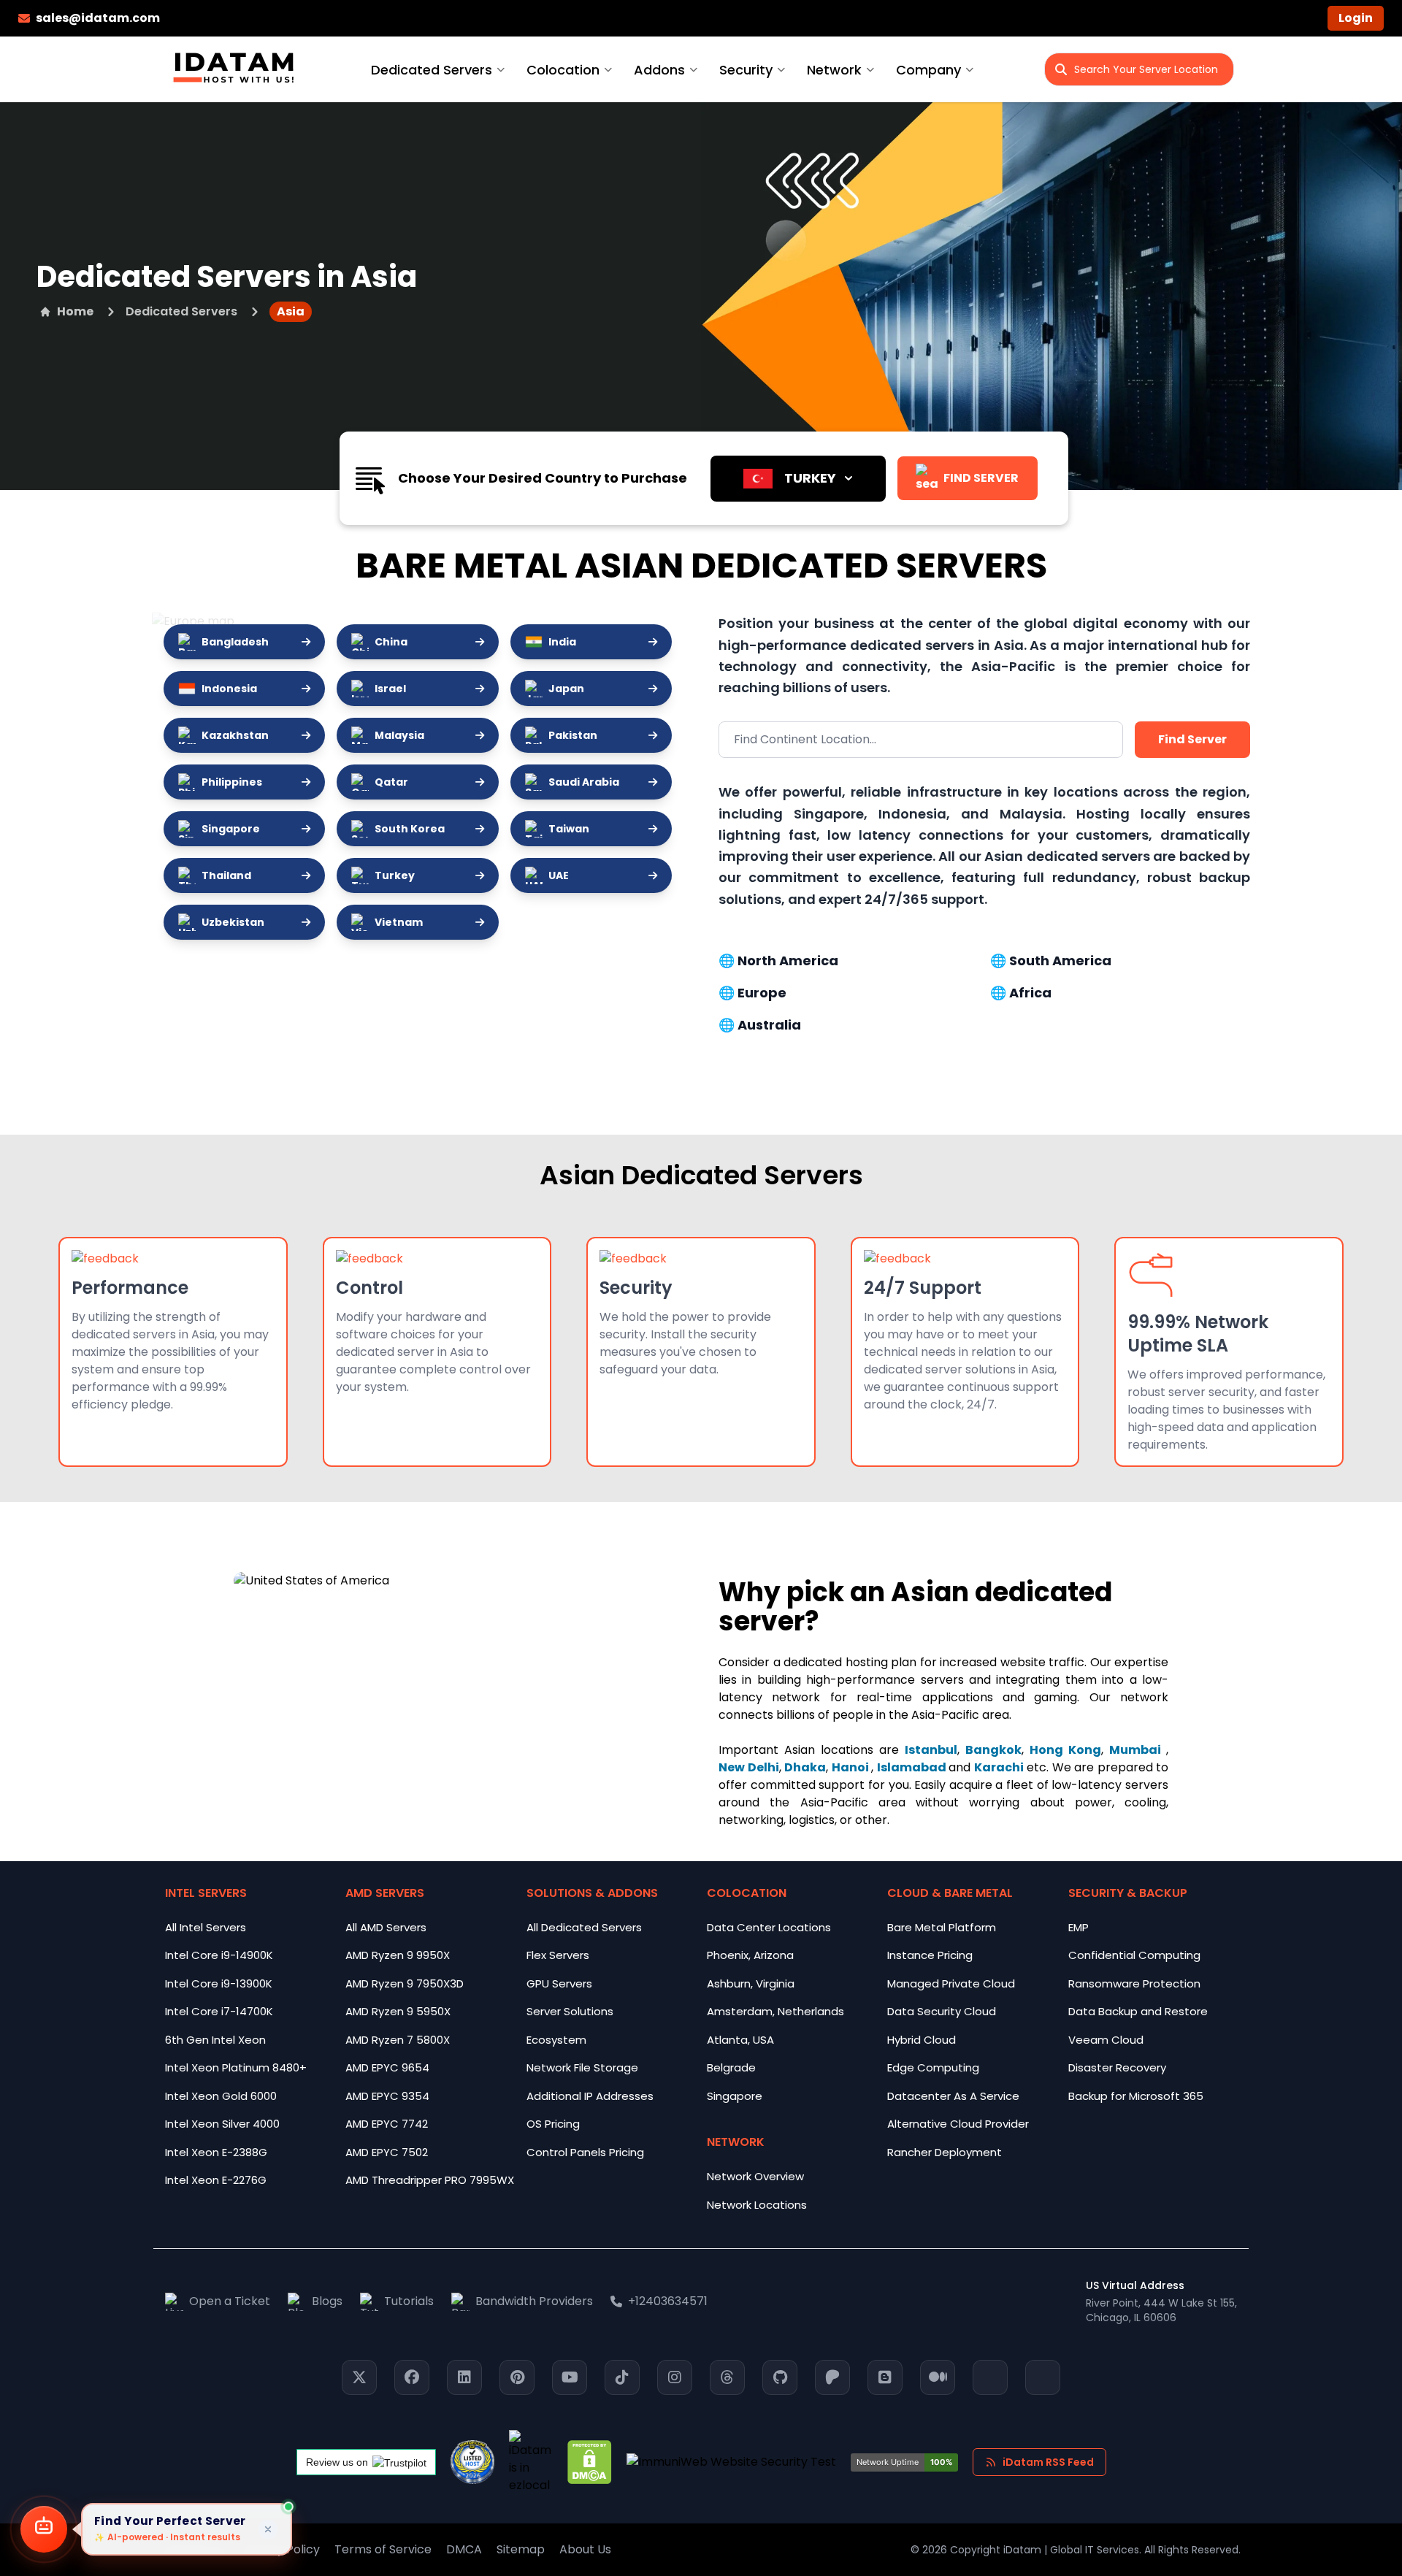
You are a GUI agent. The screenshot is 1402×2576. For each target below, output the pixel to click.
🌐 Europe (752, 993)
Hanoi (852, 1767)
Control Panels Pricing (585, 2152)
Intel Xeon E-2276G (216, 2180)
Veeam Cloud (1106, 2040)
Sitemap (521, 2549)
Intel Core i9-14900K (219, 1955)
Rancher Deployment (945, 2152)
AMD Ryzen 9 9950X (398, 1955)
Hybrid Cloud (922, 2040)
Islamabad (913, 1767)
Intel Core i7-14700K (219, 2011)
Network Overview (755, 2176)
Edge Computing (933, 2067)
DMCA (464, 2549)
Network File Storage (582, 2067)
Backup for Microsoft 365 (1136, 2096)
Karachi (999, 1767)
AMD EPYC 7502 (387, 2152)
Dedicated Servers (432, 70)
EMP (1079, 1927)
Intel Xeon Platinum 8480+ (236, 2067)
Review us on (337, 2462)
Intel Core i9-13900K (219, 1983)
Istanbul (931, 1750)
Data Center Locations (769, 1927)
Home (75, 311)
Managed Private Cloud (951, 1983)
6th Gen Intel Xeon (215, 2040)
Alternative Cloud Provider (958, 2124)
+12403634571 (668, 2301)
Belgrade (731, 2067)
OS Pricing (553, 2124)
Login (1356, 18)
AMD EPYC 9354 (387, 2096)
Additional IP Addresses (590, 2096)
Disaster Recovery (1117, 2067)
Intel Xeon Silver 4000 (222, 2124)
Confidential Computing (1134, 1955)
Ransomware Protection (1134, 1983)
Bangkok (993, 1750)
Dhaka (805, 1767)
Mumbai (1138, 1750)
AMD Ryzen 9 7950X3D (405, 1983)
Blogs (327, 2301)
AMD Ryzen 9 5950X (398, 2011)
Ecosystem (556, 2040)
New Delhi (749, 1767)
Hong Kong (1065, 1750)
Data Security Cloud (942, 2011)
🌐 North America (778, 961)
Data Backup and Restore (1138, 2011)
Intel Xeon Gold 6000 (221, 2096)
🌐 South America (1051, 961)
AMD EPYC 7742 (387, 2124)
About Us (585, 2549)
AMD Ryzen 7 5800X (398, 2040)
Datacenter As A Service (953, 2096)
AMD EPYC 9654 (387, 2067)
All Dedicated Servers (584, 1927)
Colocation (563, 70)
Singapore (735, 2096)
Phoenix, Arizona (750, 1955)
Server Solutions (570, 2011)
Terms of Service (383, 2549)
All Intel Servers (206, 1927)
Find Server (1192, 739)
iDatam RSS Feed (1048, 2462)
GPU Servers (559, 1983)
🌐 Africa (1021, 993)
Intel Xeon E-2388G (216, 2152)
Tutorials (409, 2301)
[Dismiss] (268, 2529)
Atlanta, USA (740, 2040)
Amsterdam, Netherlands (775, 2011)
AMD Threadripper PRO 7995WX (430, 2180)
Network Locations (757, 2205)
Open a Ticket (230, 2301)
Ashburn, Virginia (751, 1983)
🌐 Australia (760, 1025)
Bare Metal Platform (942, 1927)
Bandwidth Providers (534, 2301)
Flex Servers (558, 1955)
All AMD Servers (386, 1927)
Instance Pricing (930, 1955)
